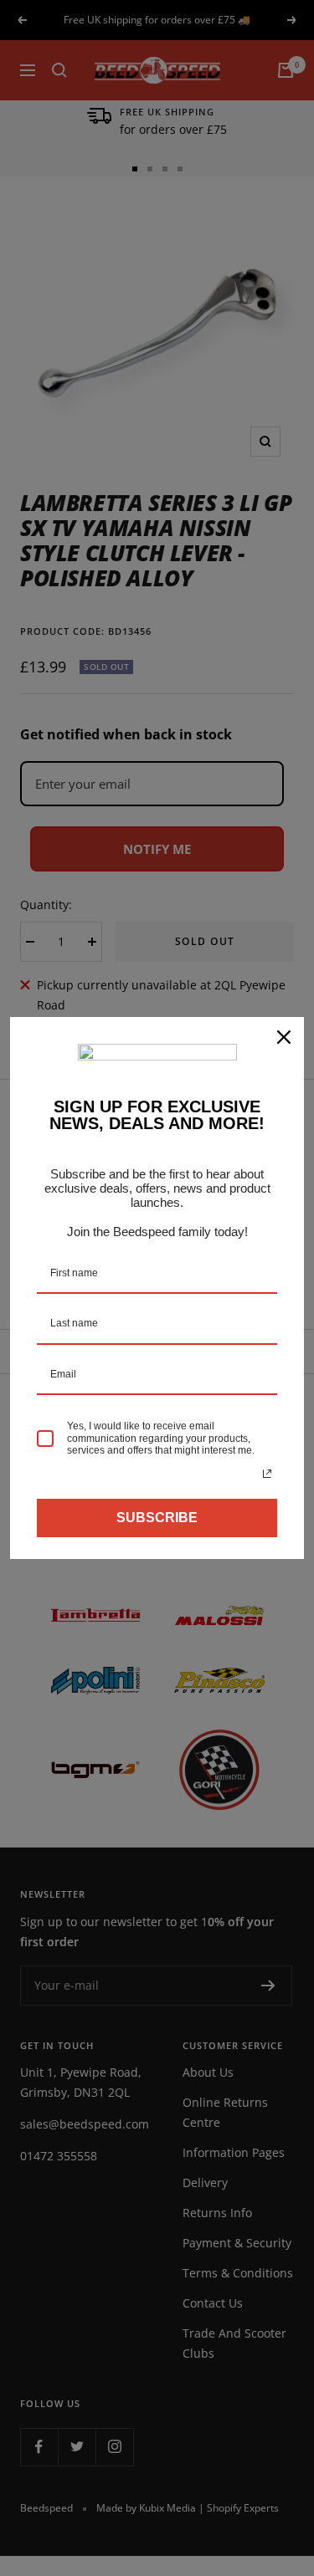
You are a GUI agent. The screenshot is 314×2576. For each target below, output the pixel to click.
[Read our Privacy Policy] (267, 1474)
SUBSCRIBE (157, 1518)
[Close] (284, 1037)
